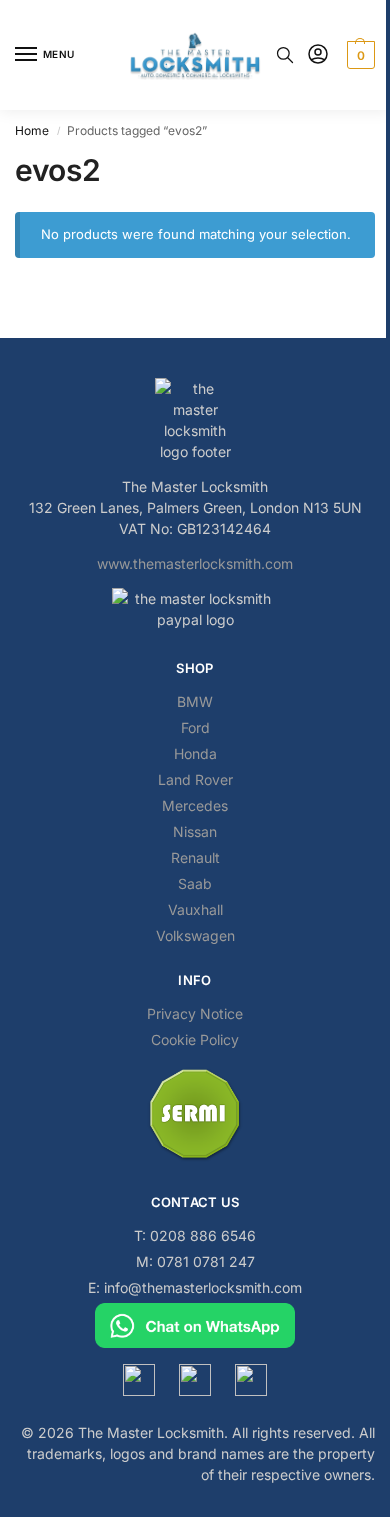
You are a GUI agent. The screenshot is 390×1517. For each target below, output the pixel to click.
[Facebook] (139, 1380)
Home (32, 130)
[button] (358, 55)
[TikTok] (251, 1380)
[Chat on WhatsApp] (195, 1325)
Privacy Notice (195, 1013)
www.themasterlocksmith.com (195, 563)
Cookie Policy (195, 1039)
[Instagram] (195, 1380)
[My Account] (318, 55)
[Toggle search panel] (285, 55)
